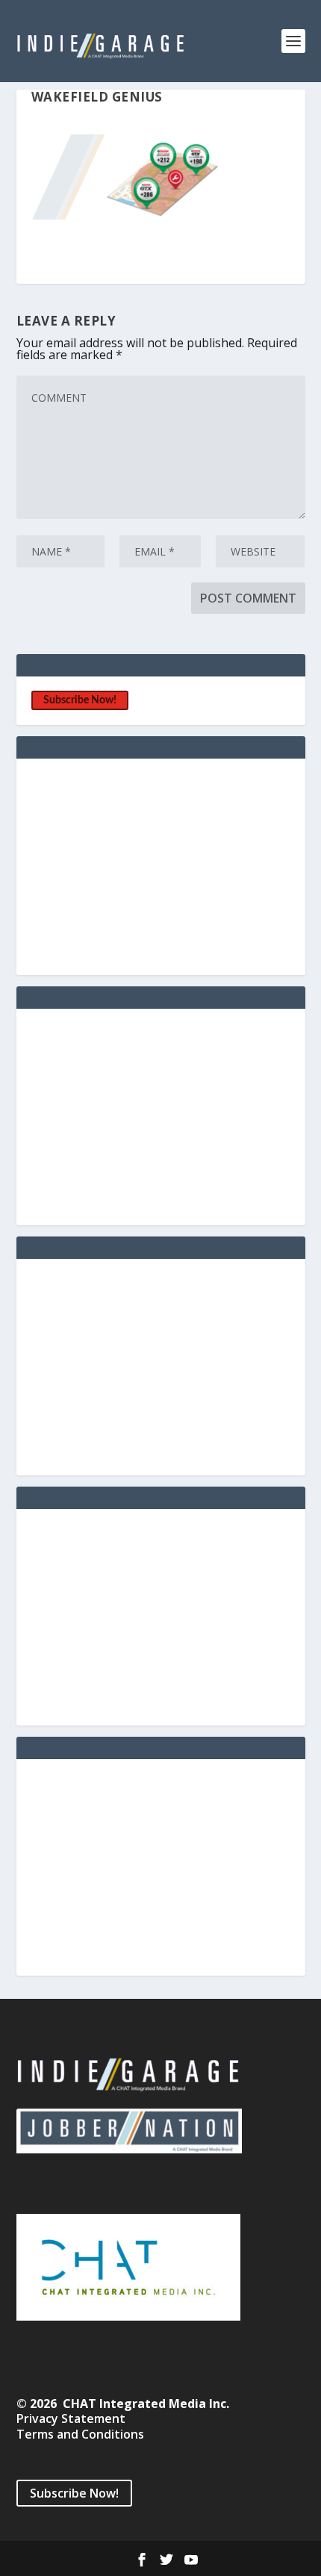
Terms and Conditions (80, 2434)
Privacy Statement (71, 2418)
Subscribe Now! (80, 700)
